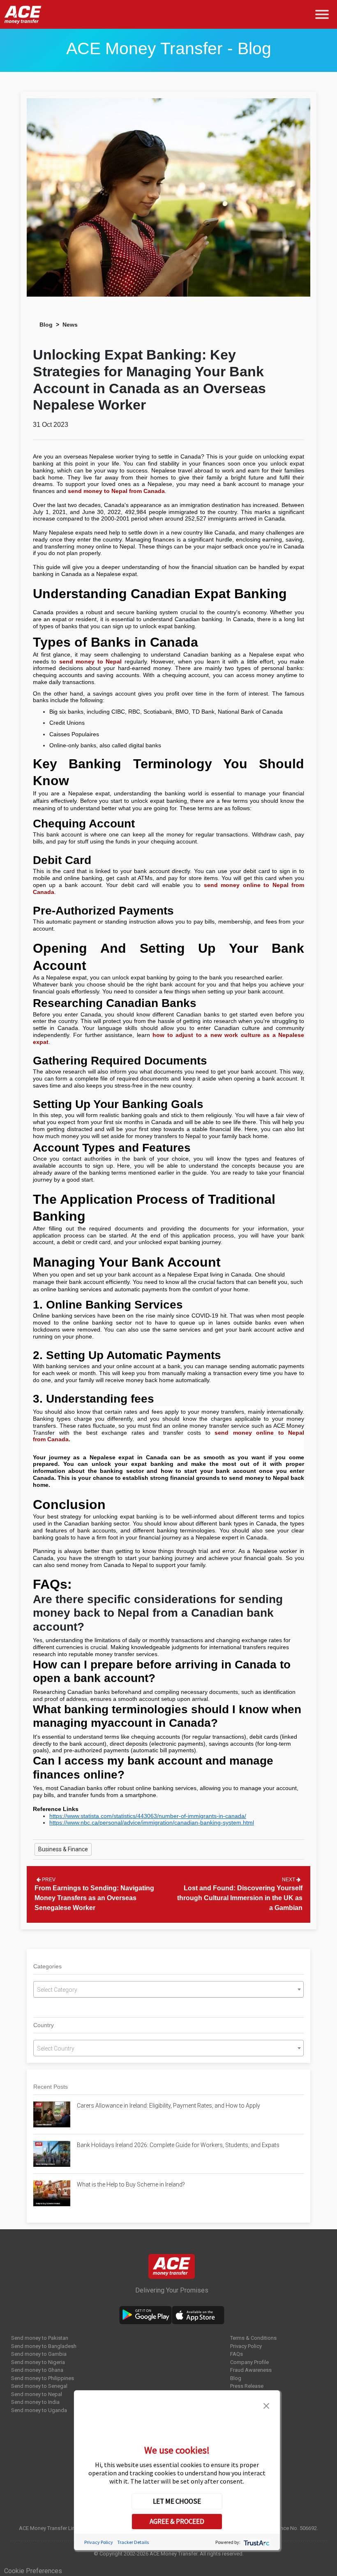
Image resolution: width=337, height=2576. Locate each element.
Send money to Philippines (43, 2378)
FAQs (237, 2354)
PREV (48, 1880)
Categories (47, 1966)
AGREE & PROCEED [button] (177, 2521)
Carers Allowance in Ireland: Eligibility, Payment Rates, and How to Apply (168, 2106)
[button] (266, 2405)
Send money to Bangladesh (44, 2346)
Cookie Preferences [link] (33, 2571)
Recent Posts (51, 2087)
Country (44, 2025)
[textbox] (168, 1990)
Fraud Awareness (251, 2370)
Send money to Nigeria (38, 2362)
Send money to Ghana (37, 2370)
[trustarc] (256, 2542)
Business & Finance (63, 1849)
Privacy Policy (246, 2346)
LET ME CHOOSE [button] (177, 2501)
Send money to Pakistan (40, 2338)
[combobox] (168, 1989)
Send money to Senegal (39, 2386)
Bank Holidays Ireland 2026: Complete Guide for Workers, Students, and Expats (179, 2145)
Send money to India (35, 2402)
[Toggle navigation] (324, 15)
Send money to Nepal (37, 2394)
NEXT (289, 1880)
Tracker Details (133, 2542)
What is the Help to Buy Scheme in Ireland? (131, 2184)
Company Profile (249, 2362)
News (70, 325)
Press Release (247, 2386)
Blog (46, 325)
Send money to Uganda (39, 2410)
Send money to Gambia (39, 2354)
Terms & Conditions (253, 2338)
